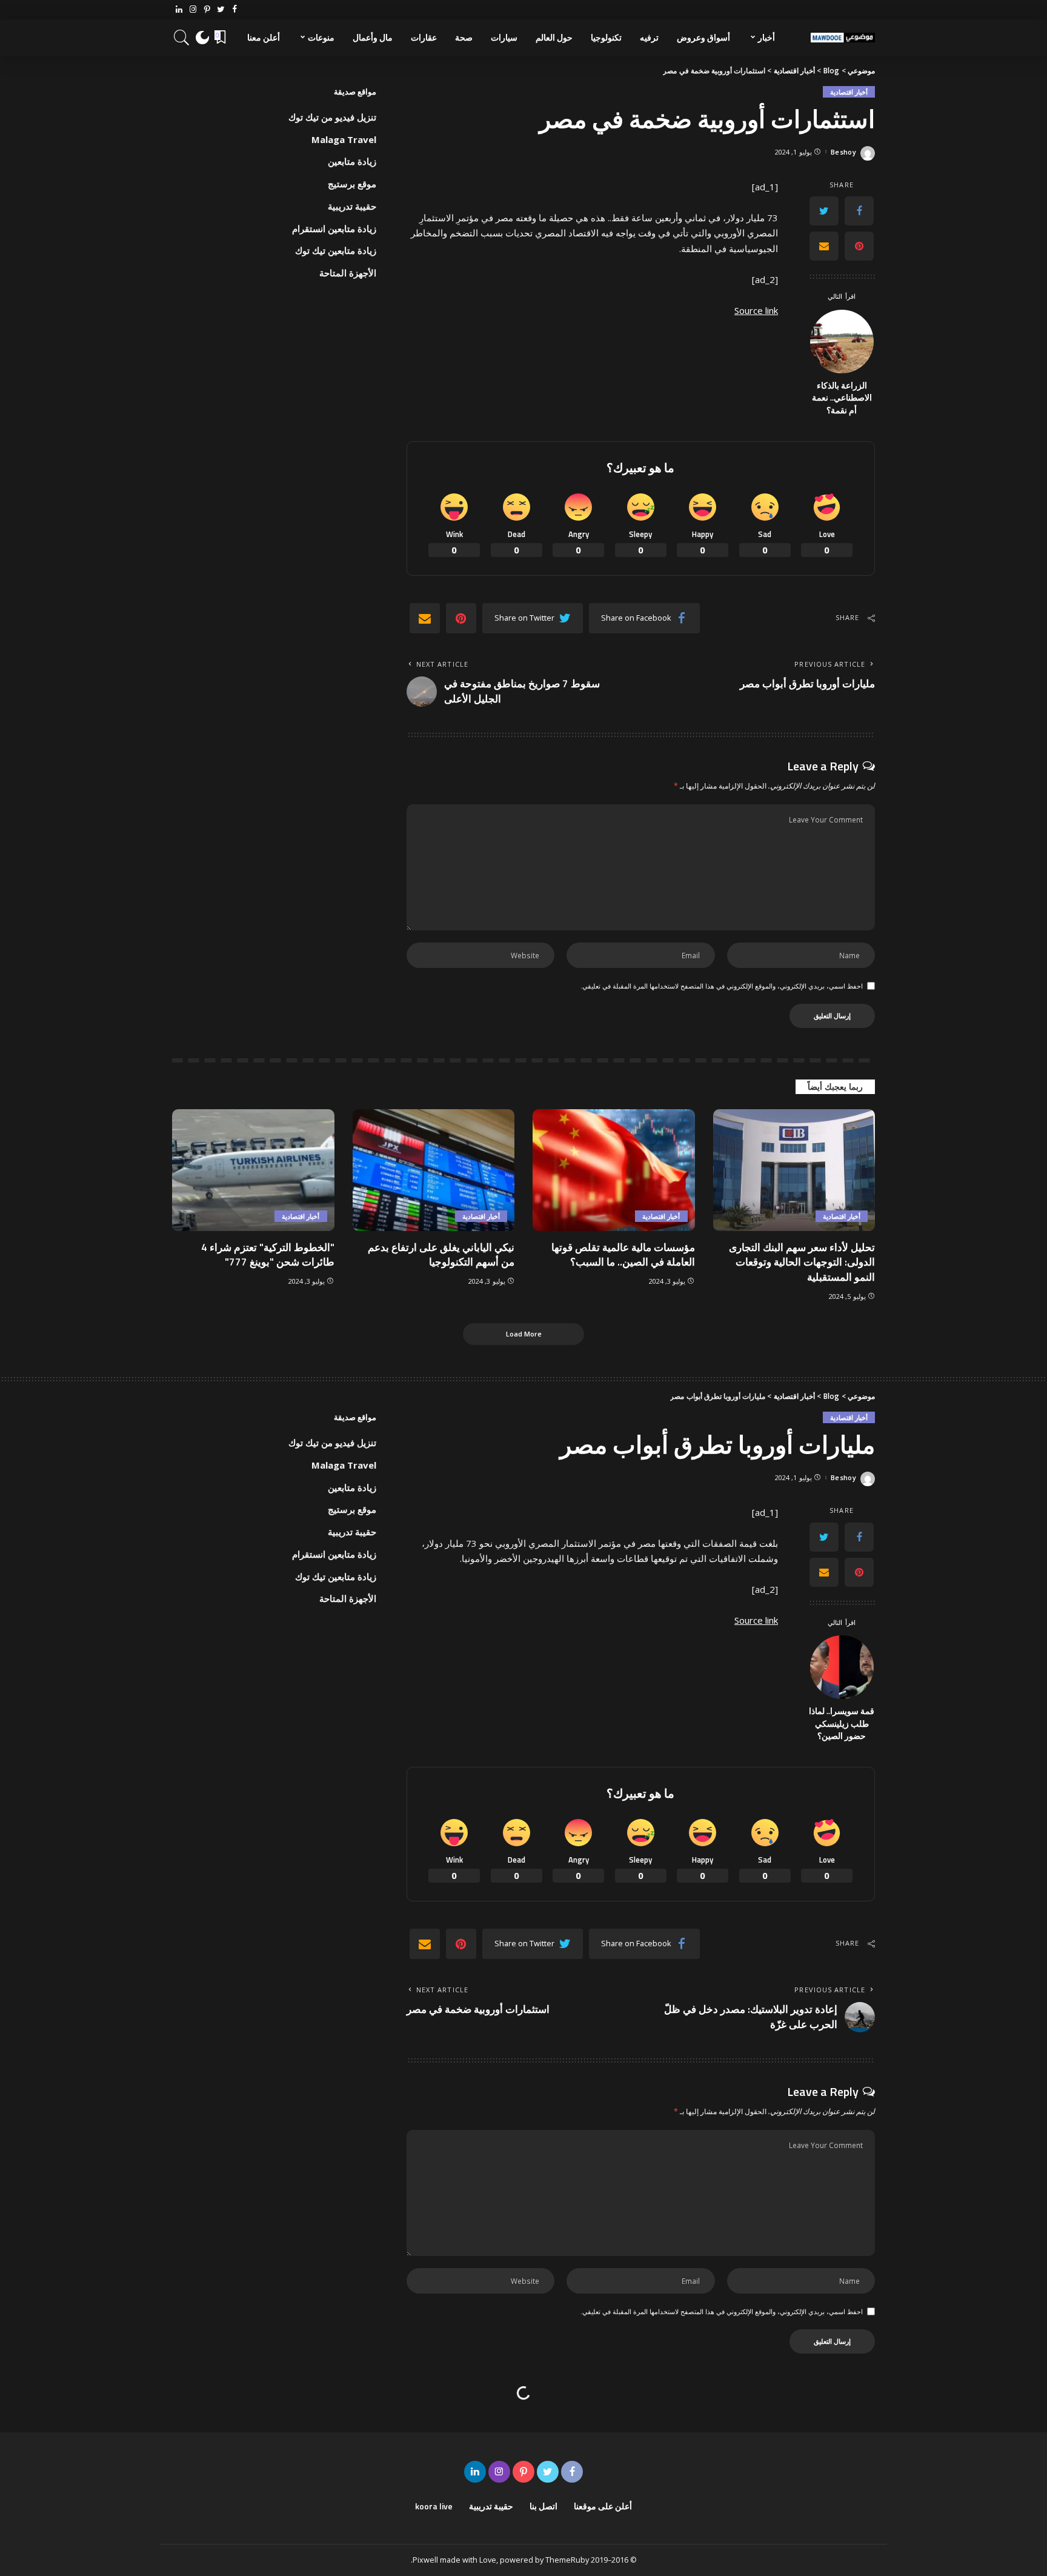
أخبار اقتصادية (849, 92)
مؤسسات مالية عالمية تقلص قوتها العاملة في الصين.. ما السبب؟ (623, 1255)
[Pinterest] (207, 10)
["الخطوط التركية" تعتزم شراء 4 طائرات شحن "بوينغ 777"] (253, 1170)
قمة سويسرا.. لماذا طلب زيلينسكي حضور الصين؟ (842, 1723)
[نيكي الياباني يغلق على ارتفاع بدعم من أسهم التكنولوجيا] (434, 1170)
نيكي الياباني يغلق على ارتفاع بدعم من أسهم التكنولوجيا (441, 1255)
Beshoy (843, 152)
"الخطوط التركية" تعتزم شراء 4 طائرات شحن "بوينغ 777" (268, 1255)
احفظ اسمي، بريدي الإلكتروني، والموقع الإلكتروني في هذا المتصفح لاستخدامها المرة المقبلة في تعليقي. (722, 986)
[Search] (182, 38)
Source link (756, 310)
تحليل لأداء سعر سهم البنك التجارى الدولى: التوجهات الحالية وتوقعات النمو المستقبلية (802, 1262)
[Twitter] (221, 10)
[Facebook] (235, 10)
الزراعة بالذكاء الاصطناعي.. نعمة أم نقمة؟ (842, 398)
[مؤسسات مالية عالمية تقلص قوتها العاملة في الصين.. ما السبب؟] (614, 1170)
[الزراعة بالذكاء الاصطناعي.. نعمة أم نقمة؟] (842, 342)
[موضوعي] (843, 38)
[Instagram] (193, 10)
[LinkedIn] (179, 10)
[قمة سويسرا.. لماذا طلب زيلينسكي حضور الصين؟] (842, 1667)
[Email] (824, 246)
